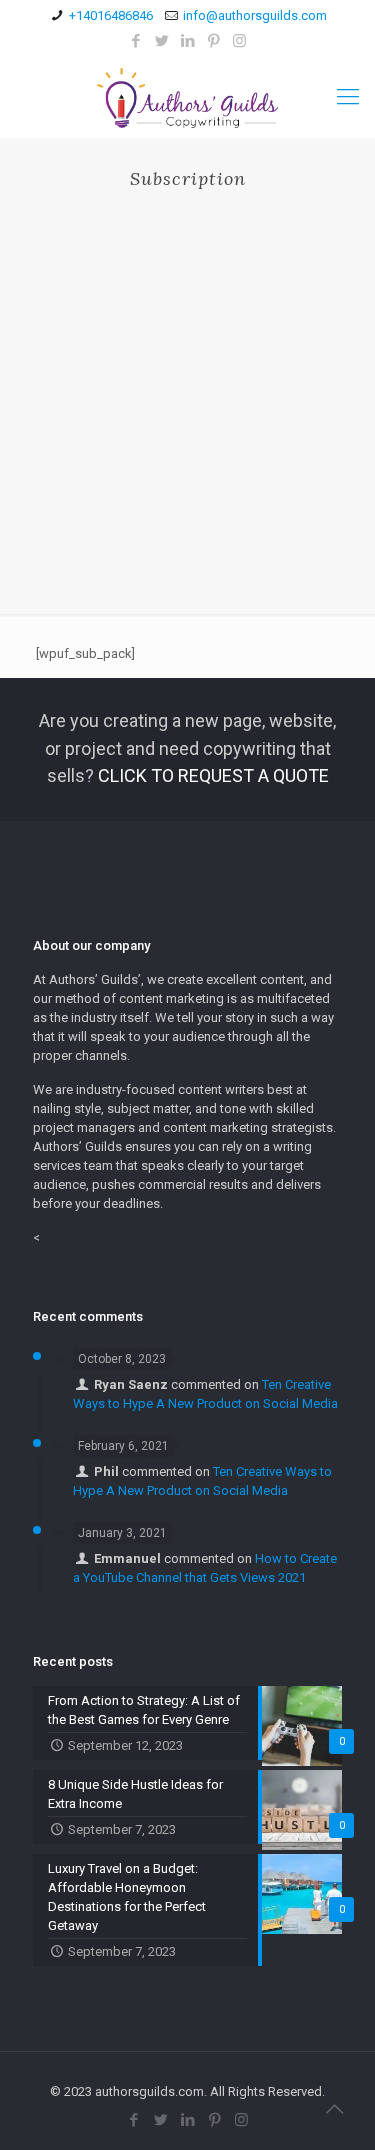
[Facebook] (135, 41)
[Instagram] (239, 41)
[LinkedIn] (187, 41)
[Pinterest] (213, 41)
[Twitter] (161, 41)
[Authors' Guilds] (187, 97)
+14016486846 (111, 15)
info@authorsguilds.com (255, 15)
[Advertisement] (187, 386)
